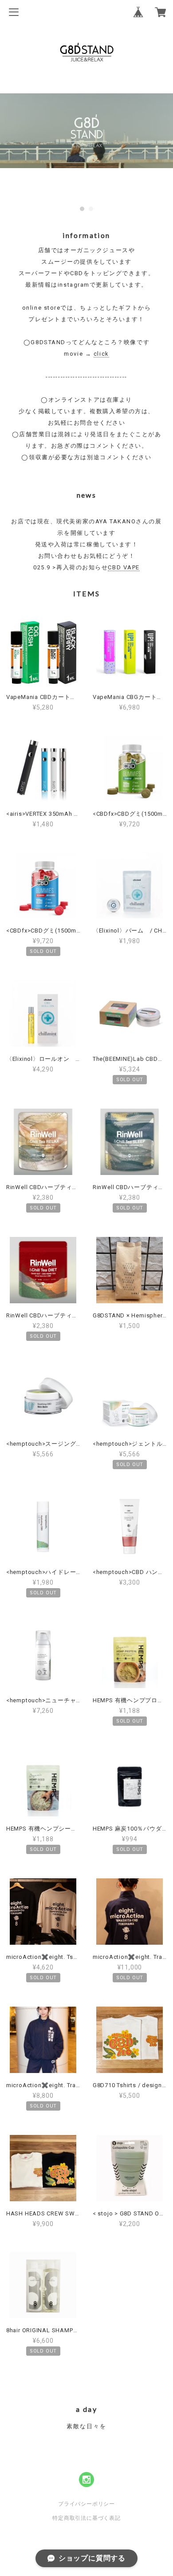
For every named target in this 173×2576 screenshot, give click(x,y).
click (101, 354)
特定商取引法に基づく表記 (86, 2518)
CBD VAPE (124, 567)
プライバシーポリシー (86, 2504)
